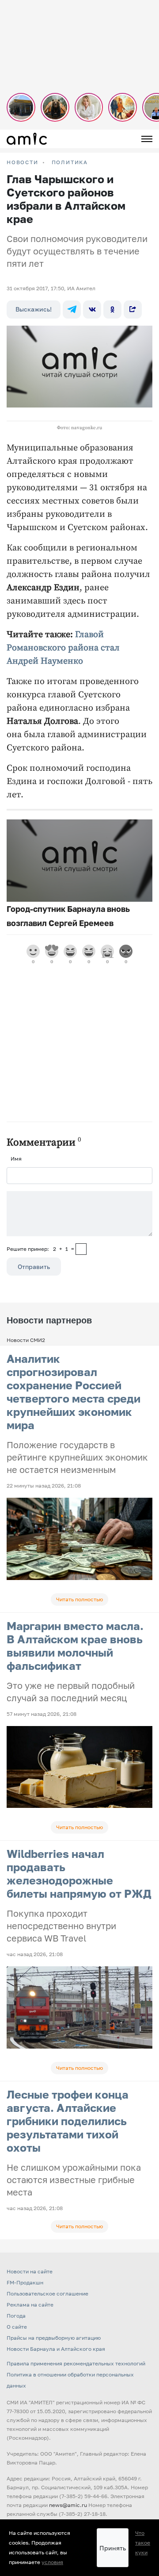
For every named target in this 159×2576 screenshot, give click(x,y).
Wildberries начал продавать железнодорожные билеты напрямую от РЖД (79, 1874)
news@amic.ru (68, 2505)
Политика (70, 162)
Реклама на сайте (30, 2305)
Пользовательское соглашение (47, 2293)
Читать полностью (79, 1599)
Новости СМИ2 (26, 1340)
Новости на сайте (30, 2271)
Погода (16, 2316)
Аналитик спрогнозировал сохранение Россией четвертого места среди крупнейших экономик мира (74, 1392)
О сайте (17, 2327)
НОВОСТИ (23, 162)
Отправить (34, 1267)
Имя (16, 1159)
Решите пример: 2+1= (40, 1249)
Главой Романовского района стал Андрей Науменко (63, 648)
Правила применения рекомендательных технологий (76, 2363)
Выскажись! (34, 309)
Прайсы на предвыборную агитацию (54, 2338)
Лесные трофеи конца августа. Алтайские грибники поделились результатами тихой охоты (68, 2121)
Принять (113, 2548)
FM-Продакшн (25, 2282)
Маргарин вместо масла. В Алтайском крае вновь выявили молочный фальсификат (75, 1646)
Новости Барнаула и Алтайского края (56, 2349)
